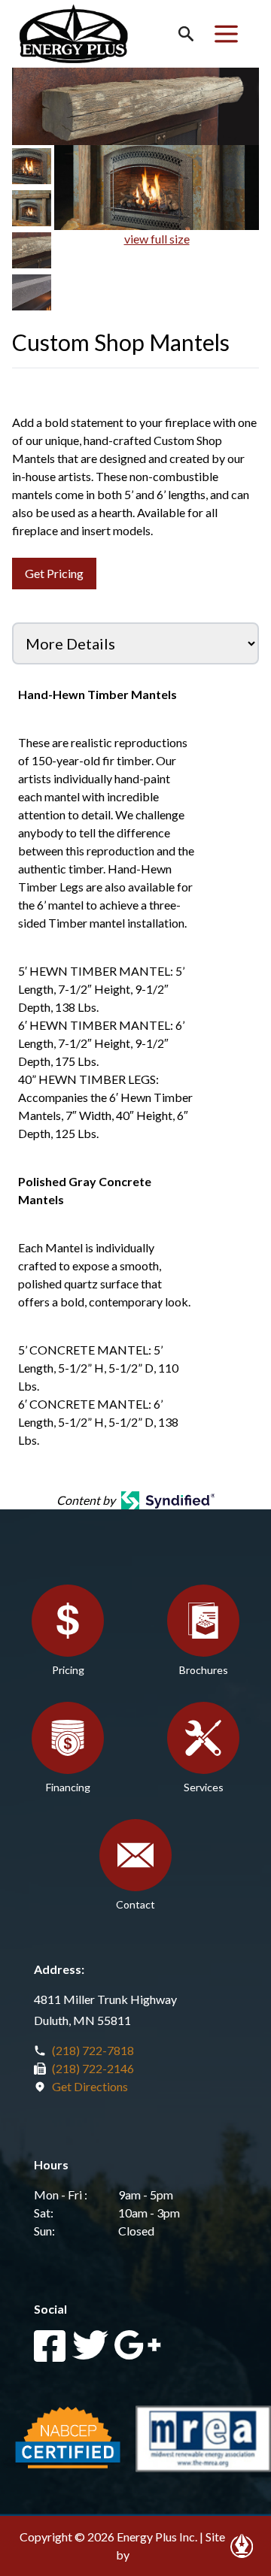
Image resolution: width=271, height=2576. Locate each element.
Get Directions (90, 2086)
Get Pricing (54, 573)
